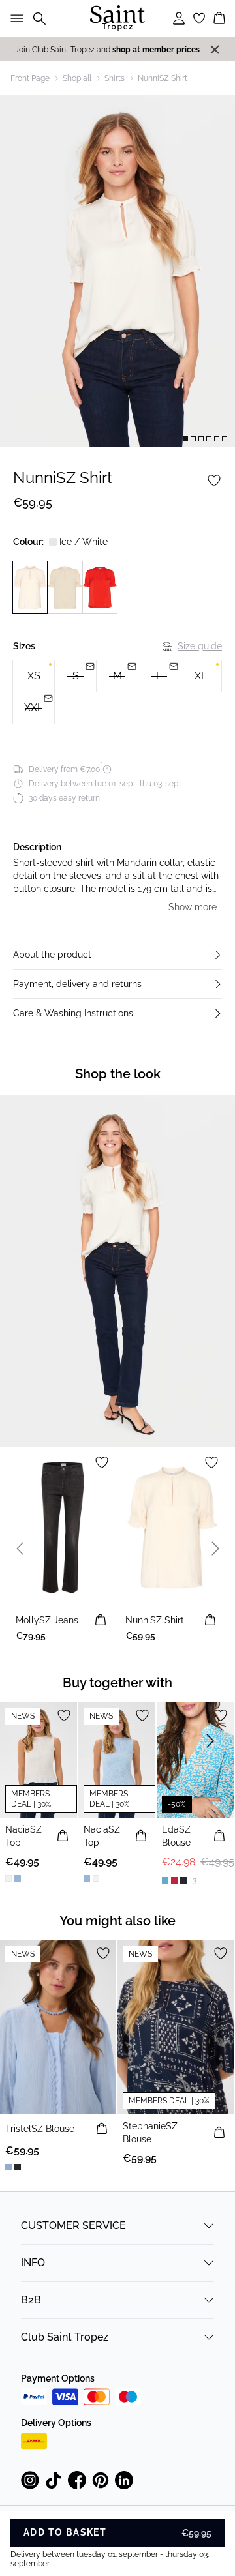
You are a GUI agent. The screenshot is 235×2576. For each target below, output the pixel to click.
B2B (31, 2300)
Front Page (30, 78)
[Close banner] (215, 50)
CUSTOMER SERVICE (73, 2226)
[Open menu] (14, 18)
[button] (117, 955)
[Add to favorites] (214, 481)
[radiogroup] (117, 692)
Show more (193, 907)
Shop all (77, 78)
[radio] (34, 676)
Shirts (115, 78)
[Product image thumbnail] (185, 439)
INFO (33, 2263)
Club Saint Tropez (65, 2337)
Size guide (200, 646)
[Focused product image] (117, 271)
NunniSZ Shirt (163, 78)
